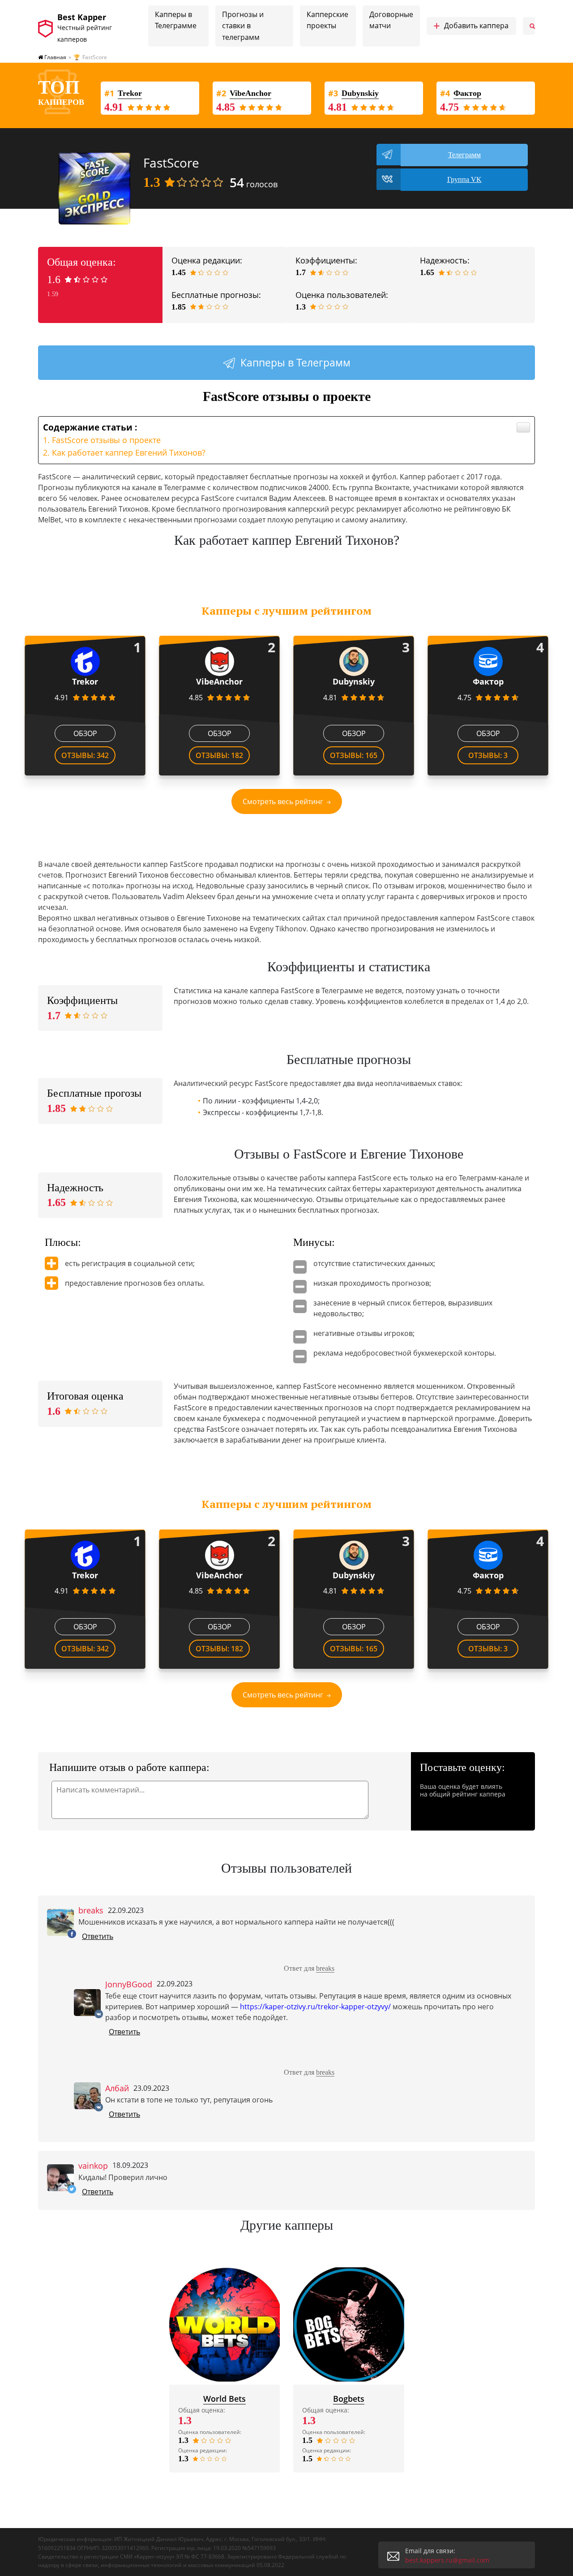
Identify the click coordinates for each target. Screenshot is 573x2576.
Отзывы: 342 (85, 755)
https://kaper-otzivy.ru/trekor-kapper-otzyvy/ (315, 2007)
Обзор (85, 733)
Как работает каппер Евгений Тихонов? (129, 452)
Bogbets (349, 2399)
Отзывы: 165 (354, 755)
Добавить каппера (471, 26)
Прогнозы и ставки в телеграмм (243, 26)
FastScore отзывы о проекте (106, 440)
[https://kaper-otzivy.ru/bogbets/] (349, 2324)
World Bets (224, 2399)
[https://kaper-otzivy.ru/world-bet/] (225, 2324)
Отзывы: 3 (488, 755)
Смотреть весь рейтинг (283, 801)
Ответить (98, 1936)
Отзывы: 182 (219, 755)
